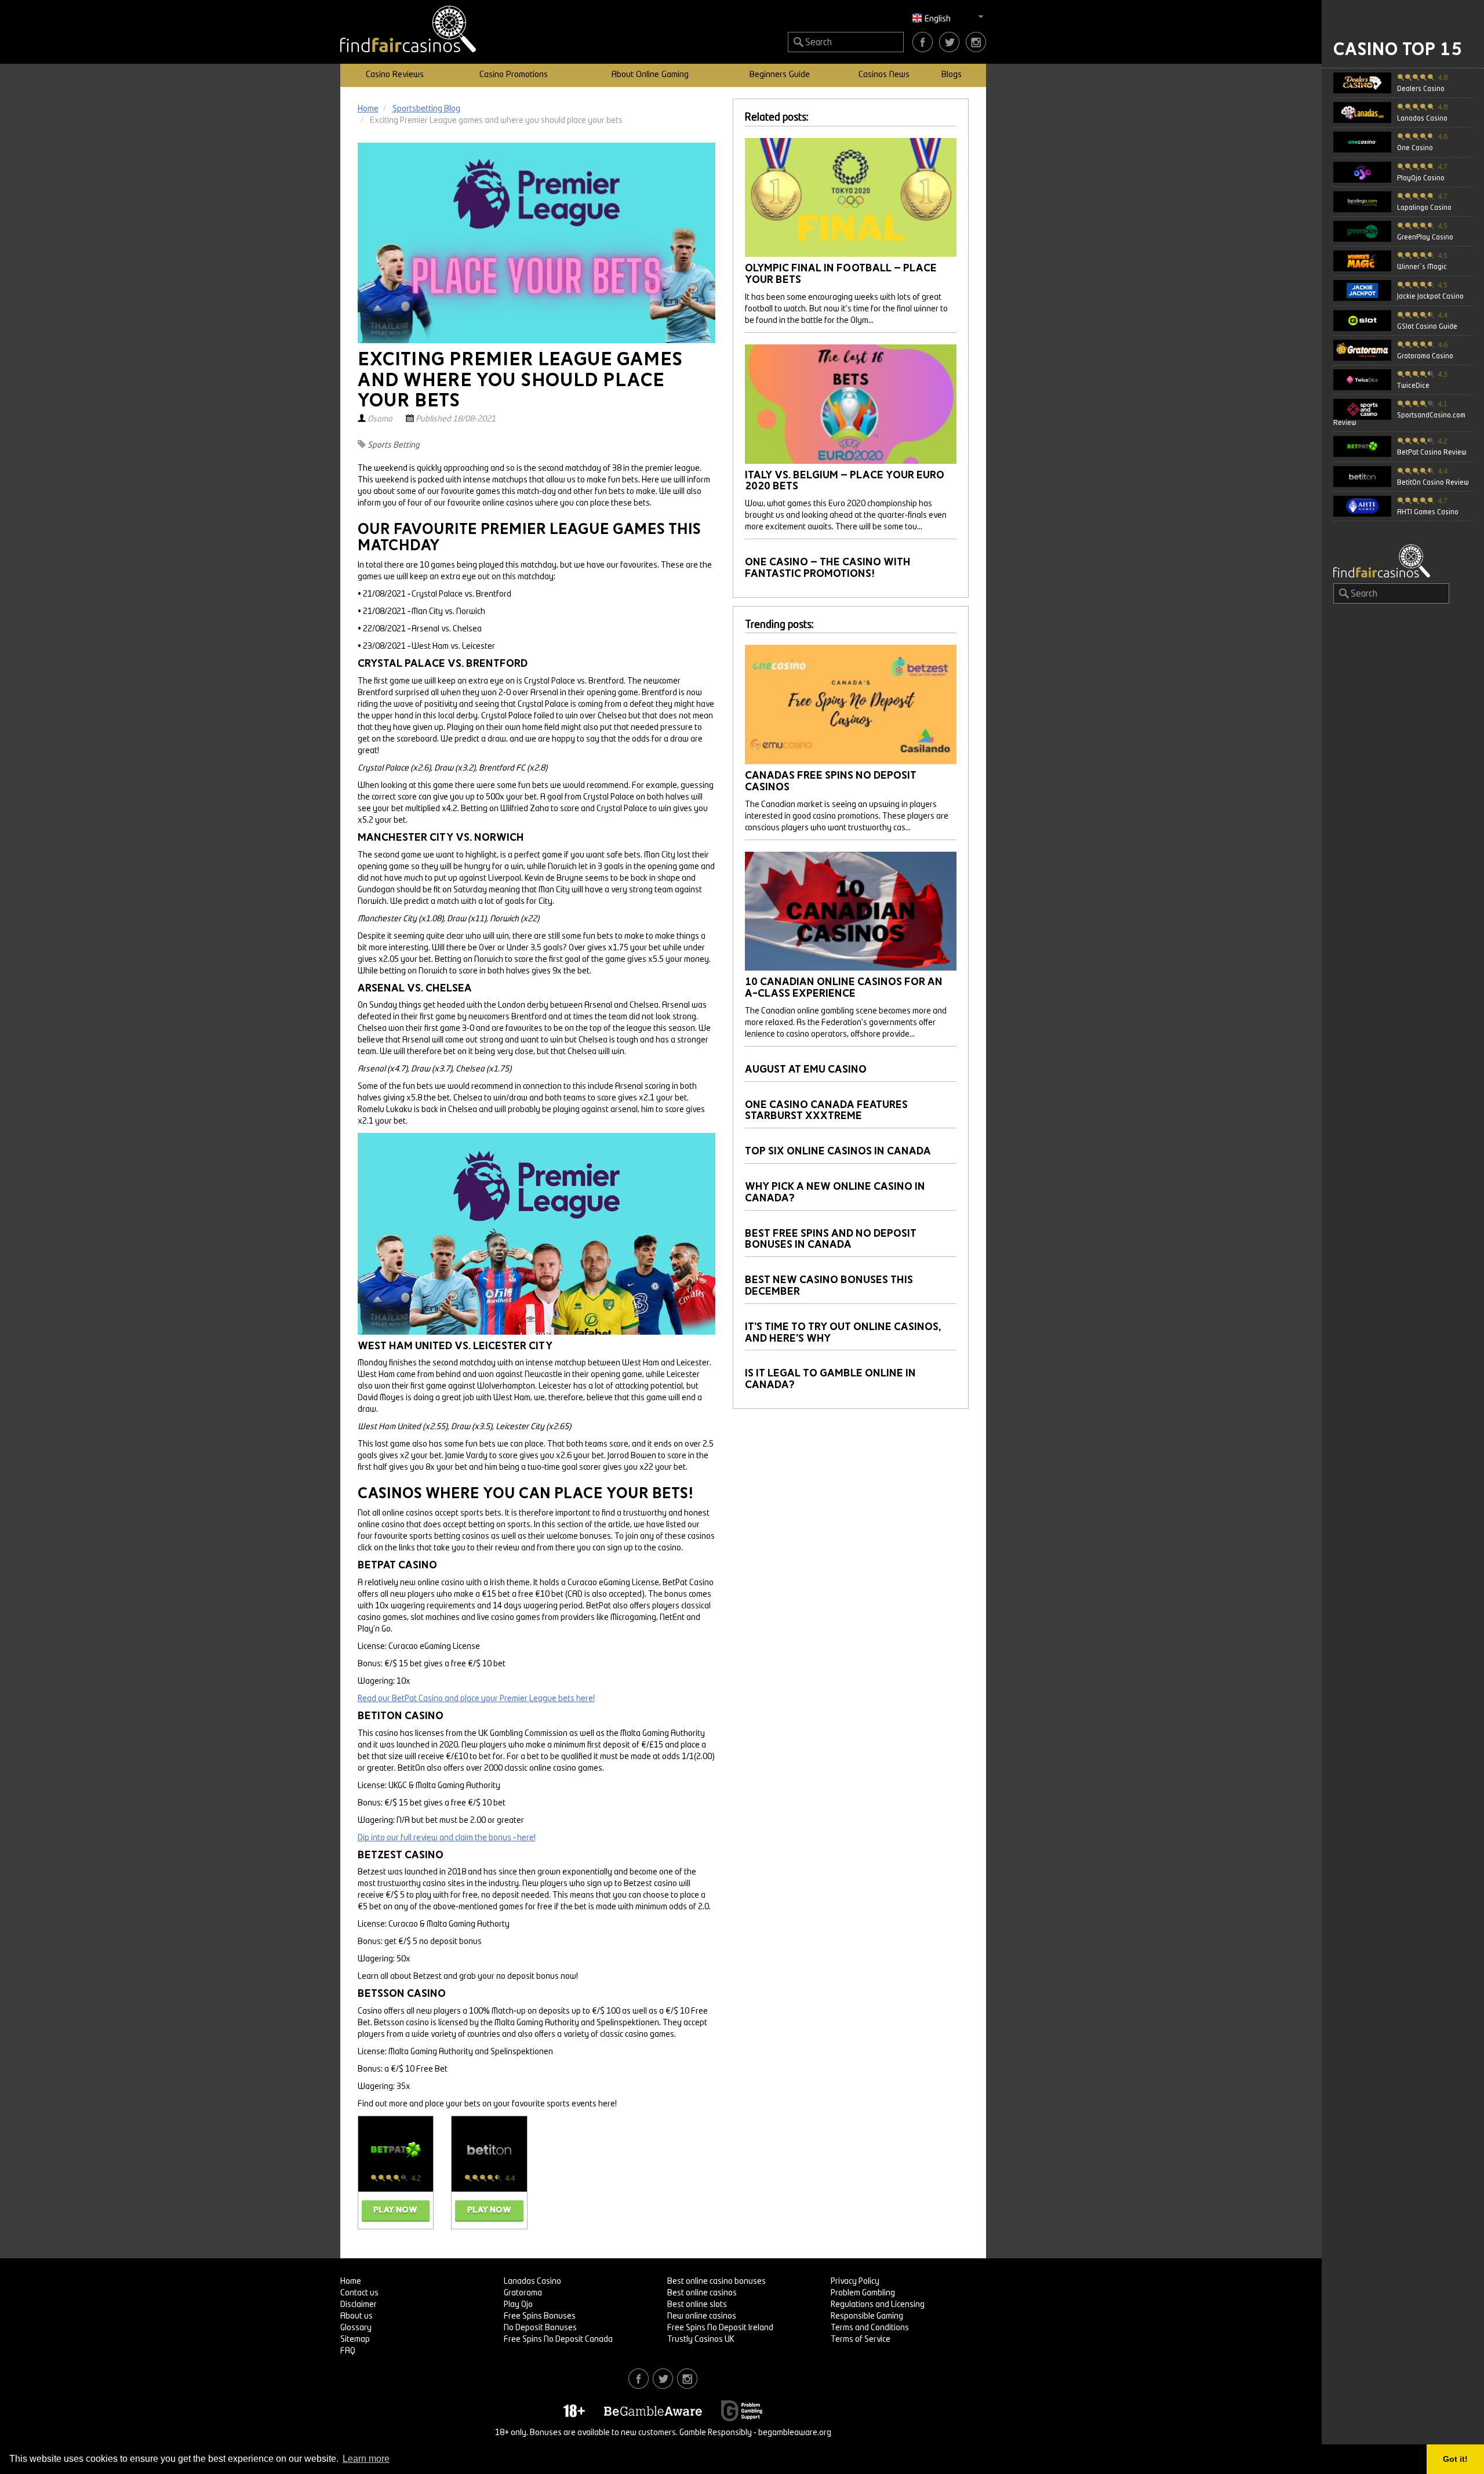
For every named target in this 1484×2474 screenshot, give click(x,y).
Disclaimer (359, 2305)
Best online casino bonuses (716, 2282)
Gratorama (523, 2293)
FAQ (348, 2351)
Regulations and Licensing (878, 2305)
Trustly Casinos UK (701, 2339)
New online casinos (702, 2316)
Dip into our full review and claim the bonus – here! (447, 1838)
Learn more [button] (366, 2459)
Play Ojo (518, 2305)
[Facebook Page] (923, 42)
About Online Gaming (650, 75)
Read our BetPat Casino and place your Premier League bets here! (476, 1699)
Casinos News (884, 75)
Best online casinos (702, 2293)
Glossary (356, 2328)
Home (351, 2282)
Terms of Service (861, 2339)
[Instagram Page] (976, 42)
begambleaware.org (795, 2433)
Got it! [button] (1455, 2459)
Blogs (952, 75)
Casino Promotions (514, 75)
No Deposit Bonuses (540, 2328)
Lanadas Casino (532, 2282)
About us (357, 2316)
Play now (395, 2210)
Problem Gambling (863, 2293)
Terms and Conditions (870, 2328)
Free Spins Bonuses (540, 2316)
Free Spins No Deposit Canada (558, 2339)
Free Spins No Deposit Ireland (720, 2328)
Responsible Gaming (867, 2316)
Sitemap (355, 2339)
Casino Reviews (395, 75)
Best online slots (697, 2305)
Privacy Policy (855, 2282)
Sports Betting (394, 445)
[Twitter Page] (949, 42)
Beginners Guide (780, 75)
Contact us (359, 2293)
